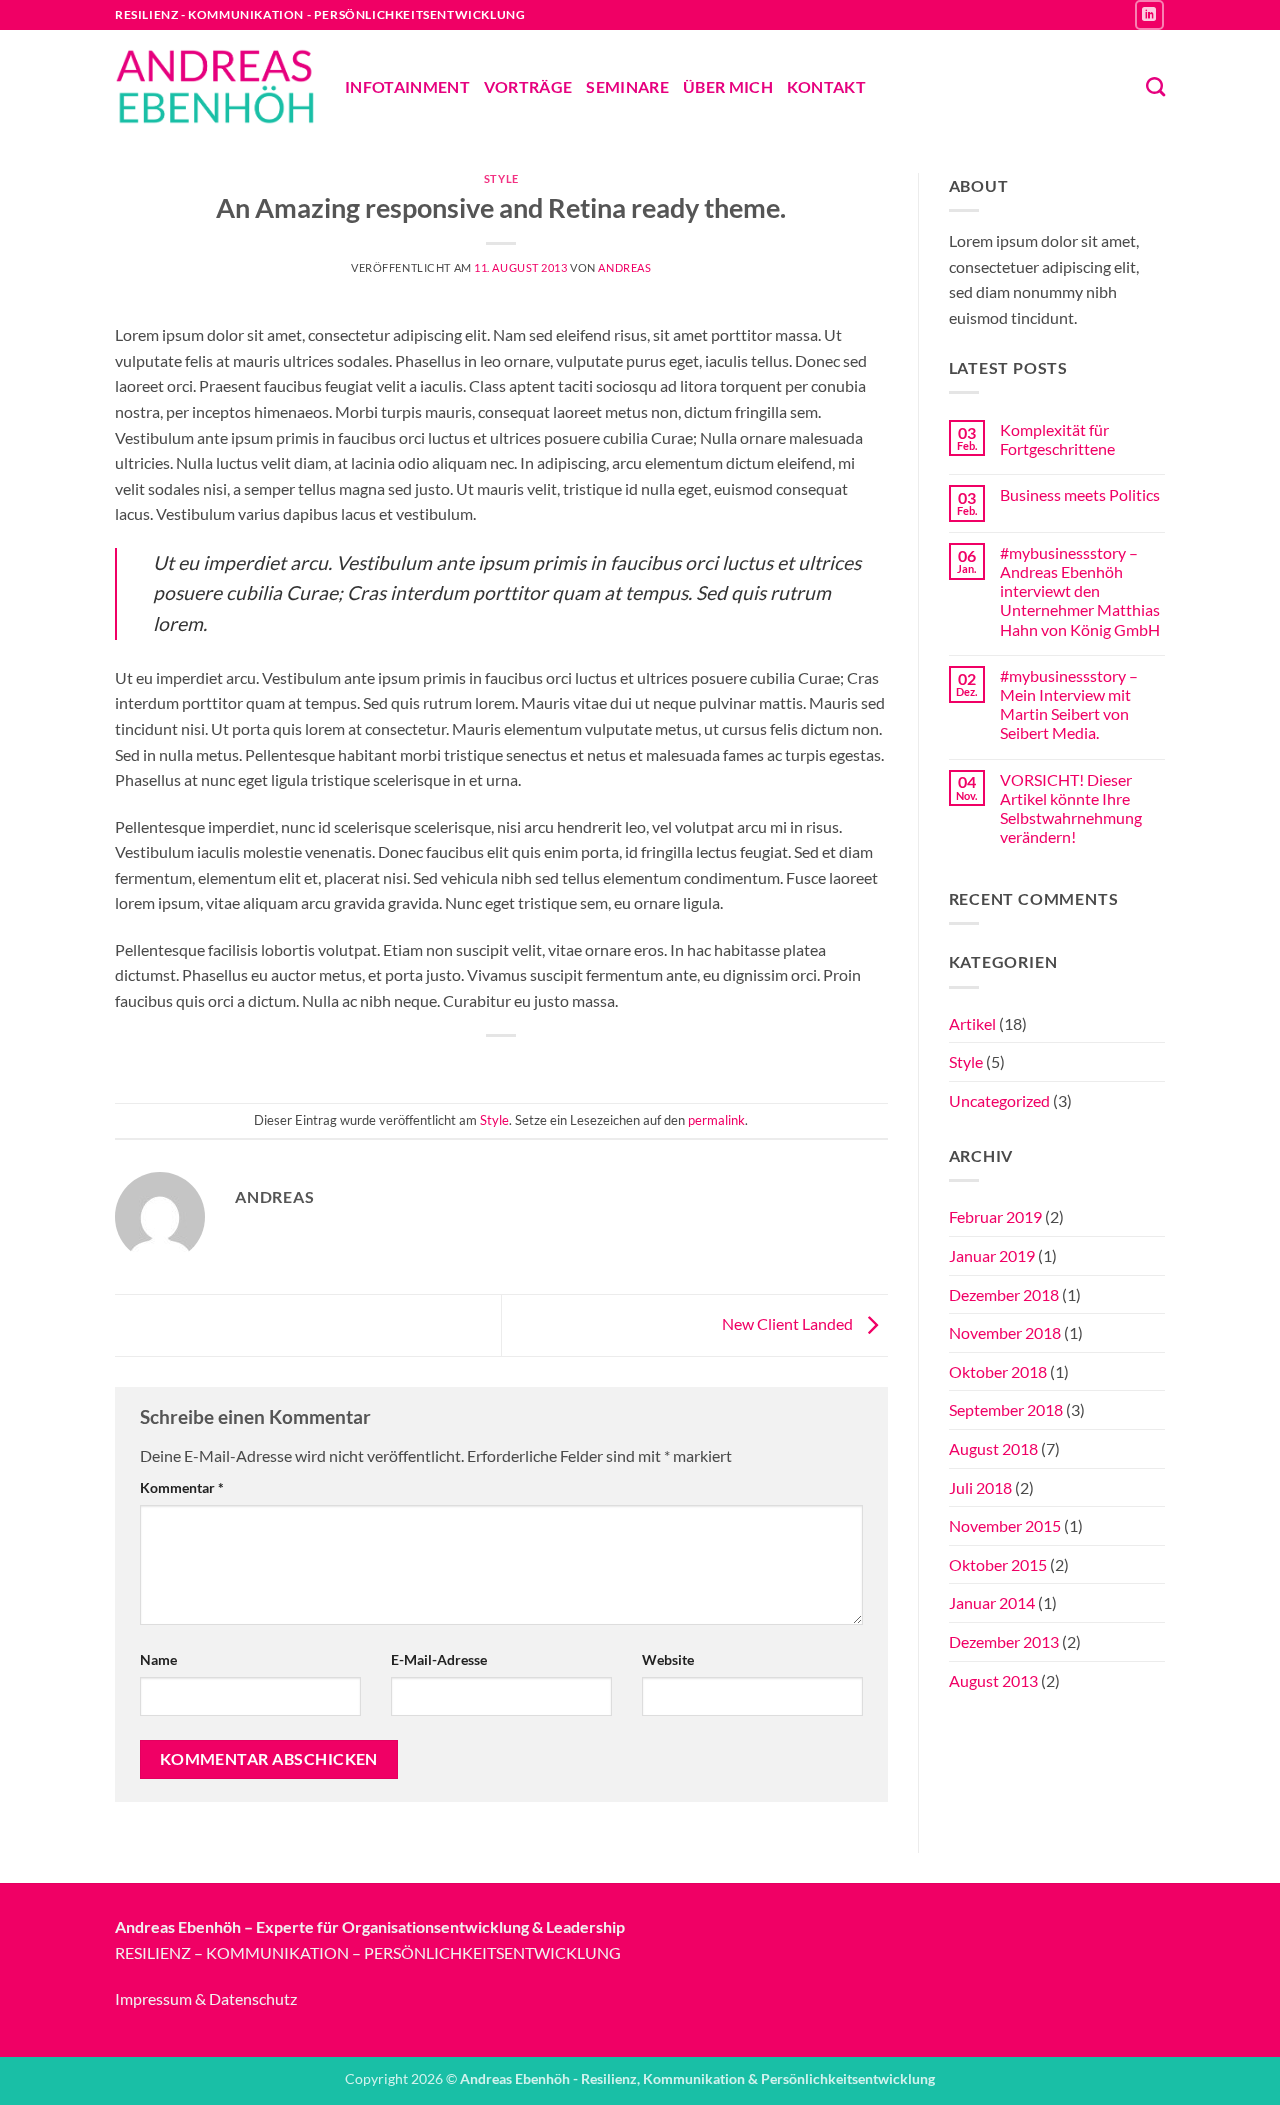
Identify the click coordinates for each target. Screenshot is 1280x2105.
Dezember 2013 (1004, 1641)
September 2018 (1006, 1409)
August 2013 (993, 1680)
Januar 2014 (992, 1602)
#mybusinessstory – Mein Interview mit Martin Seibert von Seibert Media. (1069, 704)
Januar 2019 (992, 1255)
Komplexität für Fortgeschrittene (1057, 439)
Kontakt (826, 86)
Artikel (972, 1023)
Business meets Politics (1080, 494)
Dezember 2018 (1004, 1294)
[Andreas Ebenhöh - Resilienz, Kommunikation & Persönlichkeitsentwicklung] (215, 86)
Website (668, 1659)
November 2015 (1005, 1525)
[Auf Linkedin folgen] (1149, 14)
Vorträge (528, 86)
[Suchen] (1155, 86)
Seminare (627, 86)
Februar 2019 (995, 1216)
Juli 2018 (980, 1487)
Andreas (624, 267)
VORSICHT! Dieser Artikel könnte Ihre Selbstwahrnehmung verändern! (1071, 808)
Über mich (728, 86)
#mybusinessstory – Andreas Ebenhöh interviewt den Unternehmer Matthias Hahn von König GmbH (1080, 591)
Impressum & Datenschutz (206, 1998)
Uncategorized (999, 1100)
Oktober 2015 (998, 1564)
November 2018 (1005, 1332)
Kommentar (182, 1487)
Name (158, 1659)
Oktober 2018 (998, 1371)
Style (501, 178)
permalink (716, 1120)
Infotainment (407, 86)
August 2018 (993, 1448)
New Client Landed (789, 1323)
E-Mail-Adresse (439, 1659)
